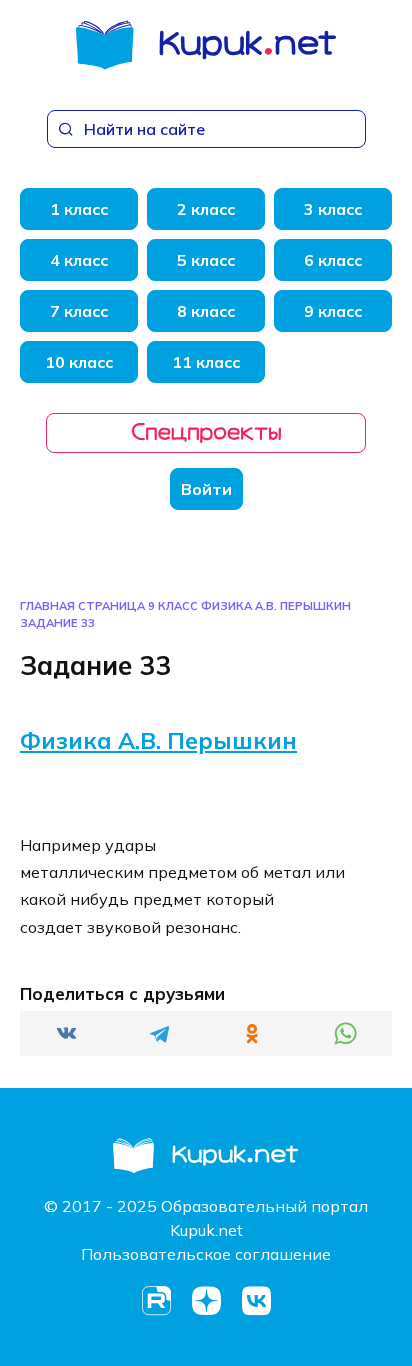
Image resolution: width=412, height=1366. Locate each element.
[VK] (256, 1301)
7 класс (79, 311)
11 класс (206, 362)
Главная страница (82, 606)
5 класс (206, 260)
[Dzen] (206, 1301)
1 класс (79, 209)
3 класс (333, 209)
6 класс (333, 260)
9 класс (333, 311)
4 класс (79, 260)
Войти (206, 489)
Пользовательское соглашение (206, 1254)
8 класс (206, 311)
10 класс (79, 362)
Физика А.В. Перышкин (276, 606)
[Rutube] (156, 1301)
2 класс (206, 209)
